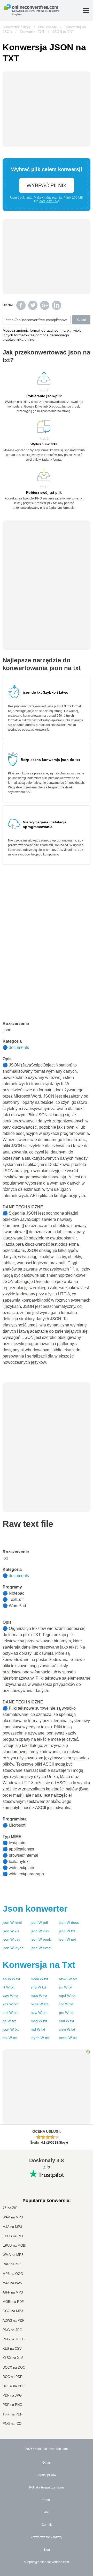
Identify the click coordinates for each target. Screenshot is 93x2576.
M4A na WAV (13, 2283)
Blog (47, 2550)
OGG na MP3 (13, 2311)
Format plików (47, 2475)
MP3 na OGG (13, 2274)
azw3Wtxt (68, 1979)
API (47, 2512)
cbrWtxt (66, 2004)
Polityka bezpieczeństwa (47, 2487)
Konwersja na (39, 1965)
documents (19, 1047)
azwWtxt (39, 2013)
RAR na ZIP (12, 2264)
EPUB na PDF (13, 2236)
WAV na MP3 (13, 2217)
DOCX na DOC (14, 2367)
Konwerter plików (17, 27)
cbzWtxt (10, 2013)
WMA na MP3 (13, 2255)
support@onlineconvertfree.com (47, 2562)
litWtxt (9, 1987)
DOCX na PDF (14, 2386)
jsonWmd (68, 1939)
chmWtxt (67, 2029)
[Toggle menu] (86, 10)
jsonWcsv (11, 1939)
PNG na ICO (12, 2424)
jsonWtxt (67, 1931)
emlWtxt (67, 2021)
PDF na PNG (12, 2405)
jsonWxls (11, 1931)
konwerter (35, 1909)
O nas (47, 2463)
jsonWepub (41, 1939)
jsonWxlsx (40, 1931)
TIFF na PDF (12, 2414)
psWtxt (9, 2021)
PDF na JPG (12, 2395)
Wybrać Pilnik (47, 185)
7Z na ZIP (10, 2208)
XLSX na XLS (13, 2358)
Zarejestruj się (49, 201)
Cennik (47, 2525)
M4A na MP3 (12, 2227)
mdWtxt (38, 2029)
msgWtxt (39, 2021)
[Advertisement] (47, 1415)
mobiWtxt (39, 1979)
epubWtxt (11, 1979)
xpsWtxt (10, 2004)
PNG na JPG (12, 2330)
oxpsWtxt (39, 2004)
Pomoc (47, 2500)
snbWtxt (38, 1987)
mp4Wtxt (67, 1996)
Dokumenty (48, 27)
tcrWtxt (66, 1987)
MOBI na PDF (13, 2302)
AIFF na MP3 (13, 2292)
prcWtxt (66, 2013)
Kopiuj (81, 320)
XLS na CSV (12, 2349)
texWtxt (10, 2038)
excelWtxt (68, 2038)
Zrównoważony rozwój (47, 2537)
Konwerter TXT (32, 32)
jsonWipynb (13, 1948)
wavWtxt (10, 1996)
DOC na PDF (12, 2377)
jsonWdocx (69, 1922)
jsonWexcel (41, 1948)
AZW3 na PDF (13, 2321)
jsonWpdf (39, 1922)
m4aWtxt (39, 1996)
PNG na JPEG (14, 2339)
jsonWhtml (12, 1922)
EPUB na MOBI (14, 2245)
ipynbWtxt (40, 2038)
